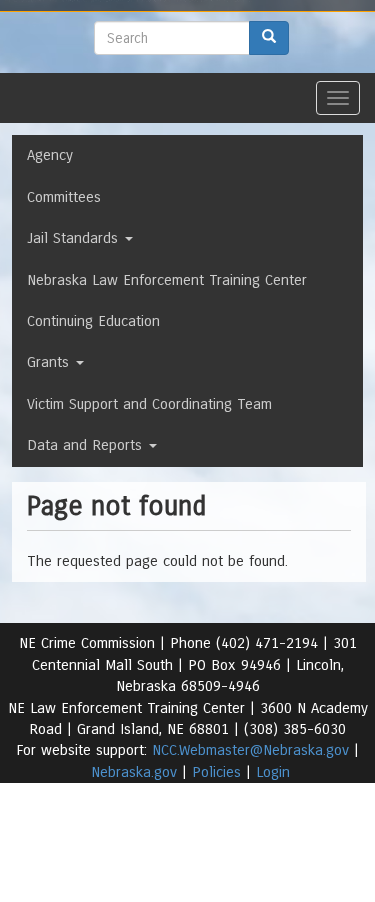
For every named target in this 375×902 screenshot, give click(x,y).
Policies (216, 772)
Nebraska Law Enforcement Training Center (167, 280)
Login (273, 772)
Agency (50, 155)
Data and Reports (87, 445)
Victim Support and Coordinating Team (149, 404)
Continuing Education (93, 321)
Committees (64, 197)
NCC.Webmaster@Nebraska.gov (250, 750)
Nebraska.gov (134, 772)
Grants (50, 362)
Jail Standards (75, 238)
